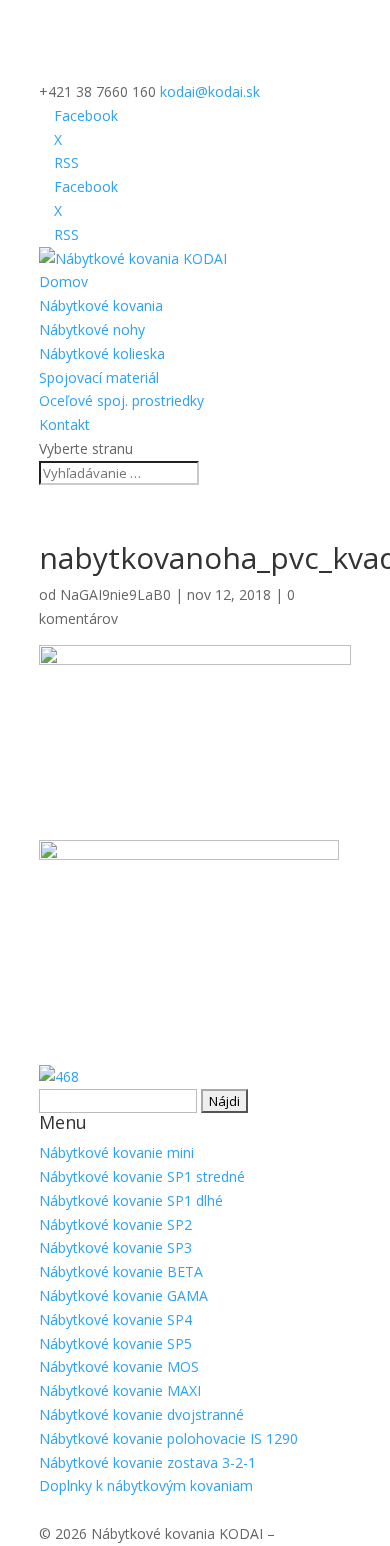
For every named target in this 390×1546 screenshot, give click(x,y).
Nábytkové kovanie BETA (121, 1271)
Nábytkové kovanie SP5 (115, 1343)
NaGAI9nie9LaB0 (115, 594)
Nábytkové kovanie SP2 (115, 1224)
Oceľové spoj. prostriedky (121, 400)
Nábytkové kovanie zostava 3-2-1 (147, 1462)
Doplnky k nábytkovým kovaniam (146, 1485)
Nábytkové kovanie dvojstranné (141, 1414)
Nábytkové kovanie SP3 (115, 1247)
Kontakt (64, 424)
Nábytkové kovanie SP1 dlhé (131, 1200)
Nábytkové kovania (101, 305)
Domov (63, 281)
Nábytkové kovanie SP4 (115, 1319)
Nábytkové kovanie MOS (119, 1366)
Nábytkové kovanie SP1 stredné (142, 1176)
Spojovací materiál (99, 377)
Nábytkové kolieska (102, 353)
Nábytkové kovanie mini (116, 1152)
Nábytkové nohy (92, 329)
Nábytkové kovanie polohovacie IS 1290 (168, 1438)
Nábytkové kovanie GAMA (123, 1295)
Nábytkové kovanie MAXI (120, 1390)
